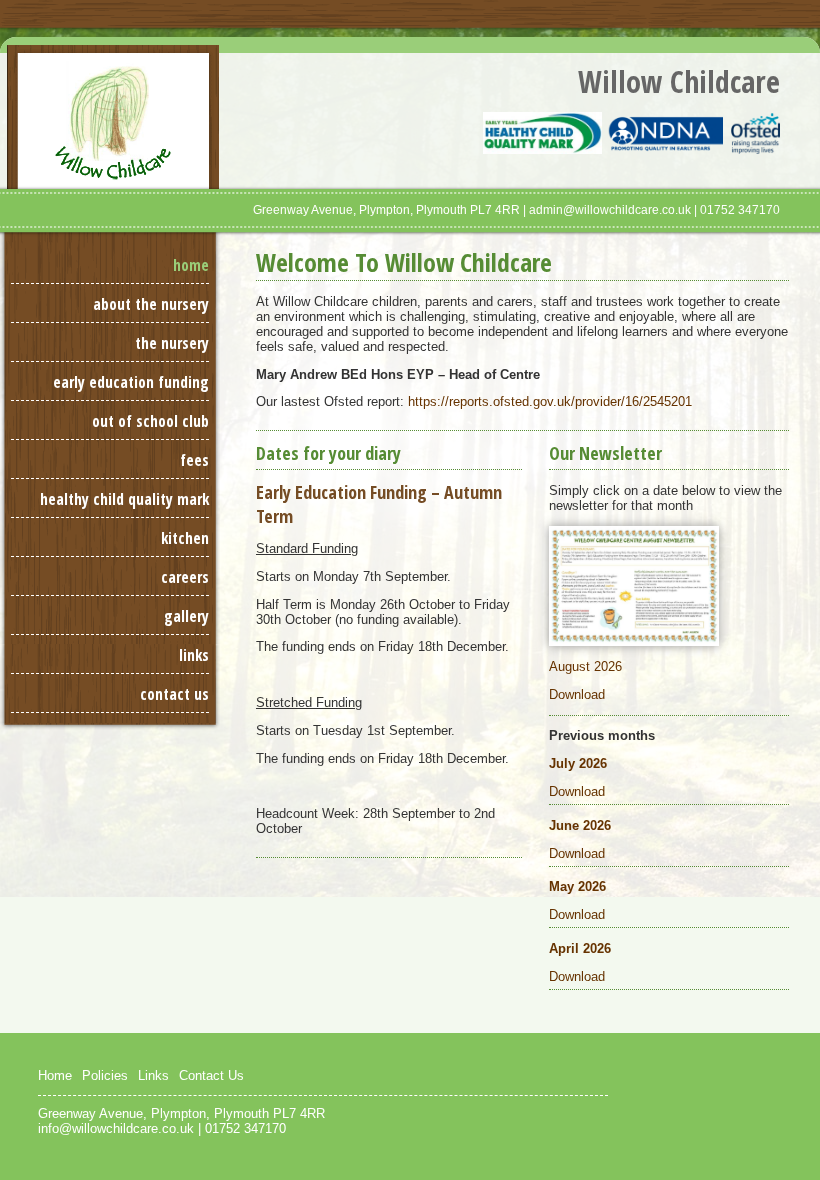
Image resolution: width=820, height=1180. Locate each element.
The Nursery (172, 343)
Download (577, 694)
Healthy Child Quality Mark (124, 499)
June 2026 (580, 825)
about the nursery (151, 304)
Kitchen (185, 538)
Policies (105, 1075)
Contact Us (174, 694)
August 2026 (585, 666)
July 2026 (578, 763)
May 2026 (577, 886)
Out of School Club (150, 421)
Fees (194, 460)
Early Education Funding (131, 382)
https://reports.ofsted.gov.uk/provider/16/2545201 (550, 401)
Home (191, 265)
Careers (185, 577)
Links (194, 655)
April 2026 (580, 948)
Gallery (186, 616)
